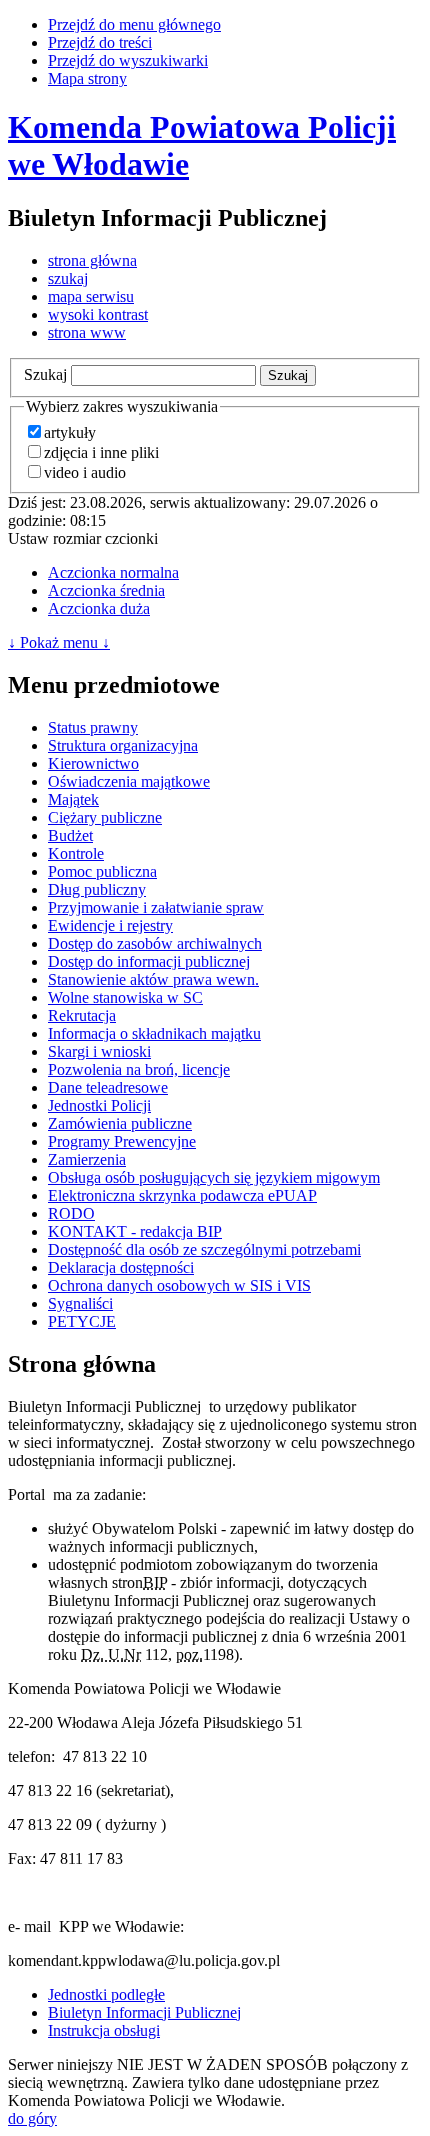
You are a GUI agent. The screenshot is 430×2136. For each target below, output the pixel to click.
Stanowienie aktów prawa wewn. (153, 979)
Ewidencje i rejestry (110, 925)
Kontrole (76, 853)
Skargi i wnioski (99, 1051)
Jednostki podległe (106, 1994)
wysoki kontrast (98, 314)
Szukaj (45, 374)
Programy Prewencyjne (122, 1141)
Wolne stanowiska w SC (125, 997)
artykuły (70, 432)
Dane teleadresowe (108, 1087)
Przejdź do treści (100, 42)
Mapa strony (87, 78)
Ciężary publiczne (105, 817)
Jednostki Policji (99, 1105)
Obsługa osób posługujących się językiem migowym (214, 1177)
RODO (71, 1213)
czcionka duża (99, 608)
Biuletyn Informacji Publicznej (144, 2012)
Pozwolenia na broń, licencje (139, 1069)
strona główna (92, 260)
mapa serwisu (91, 296)
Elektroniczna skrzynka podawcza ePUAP (182, 1195)
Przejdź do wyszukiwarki (128, 60)
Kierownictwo (93, 763)
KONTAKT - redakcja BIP (135, 1231)
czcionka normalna (113, 572)
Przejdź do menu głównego (134, 24)
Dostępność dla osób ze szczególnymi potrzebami (204, 1249)
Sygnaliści (80, 1303)
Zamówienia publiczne (120, 1123)
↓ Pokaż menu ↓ (59, 642)
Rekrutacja (82, 1015)
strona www (87, 332)
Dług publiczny (97, 889)
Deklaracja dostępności (121, 1267)
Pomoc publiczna (102, 871)
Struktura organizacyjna (123, 745)
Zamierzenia (87, 1159)
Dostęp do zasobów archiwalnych (155, 943)
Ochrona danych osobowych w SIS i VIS (179, 1285)
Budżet (70, 835)
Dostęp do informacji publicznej (149, 961)
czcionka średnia (106, 590)
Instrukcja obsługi (104, 2030)
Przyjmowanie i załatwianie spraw (156, 907)
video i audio (85, 472)
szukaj (68, 278)
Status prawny (93, 727)
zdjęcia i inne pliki (101, 452)
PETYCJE (82, 1321)
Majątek (73, 799)
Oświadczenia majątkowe (129, 781)
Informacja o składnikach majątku (154, 1033)
